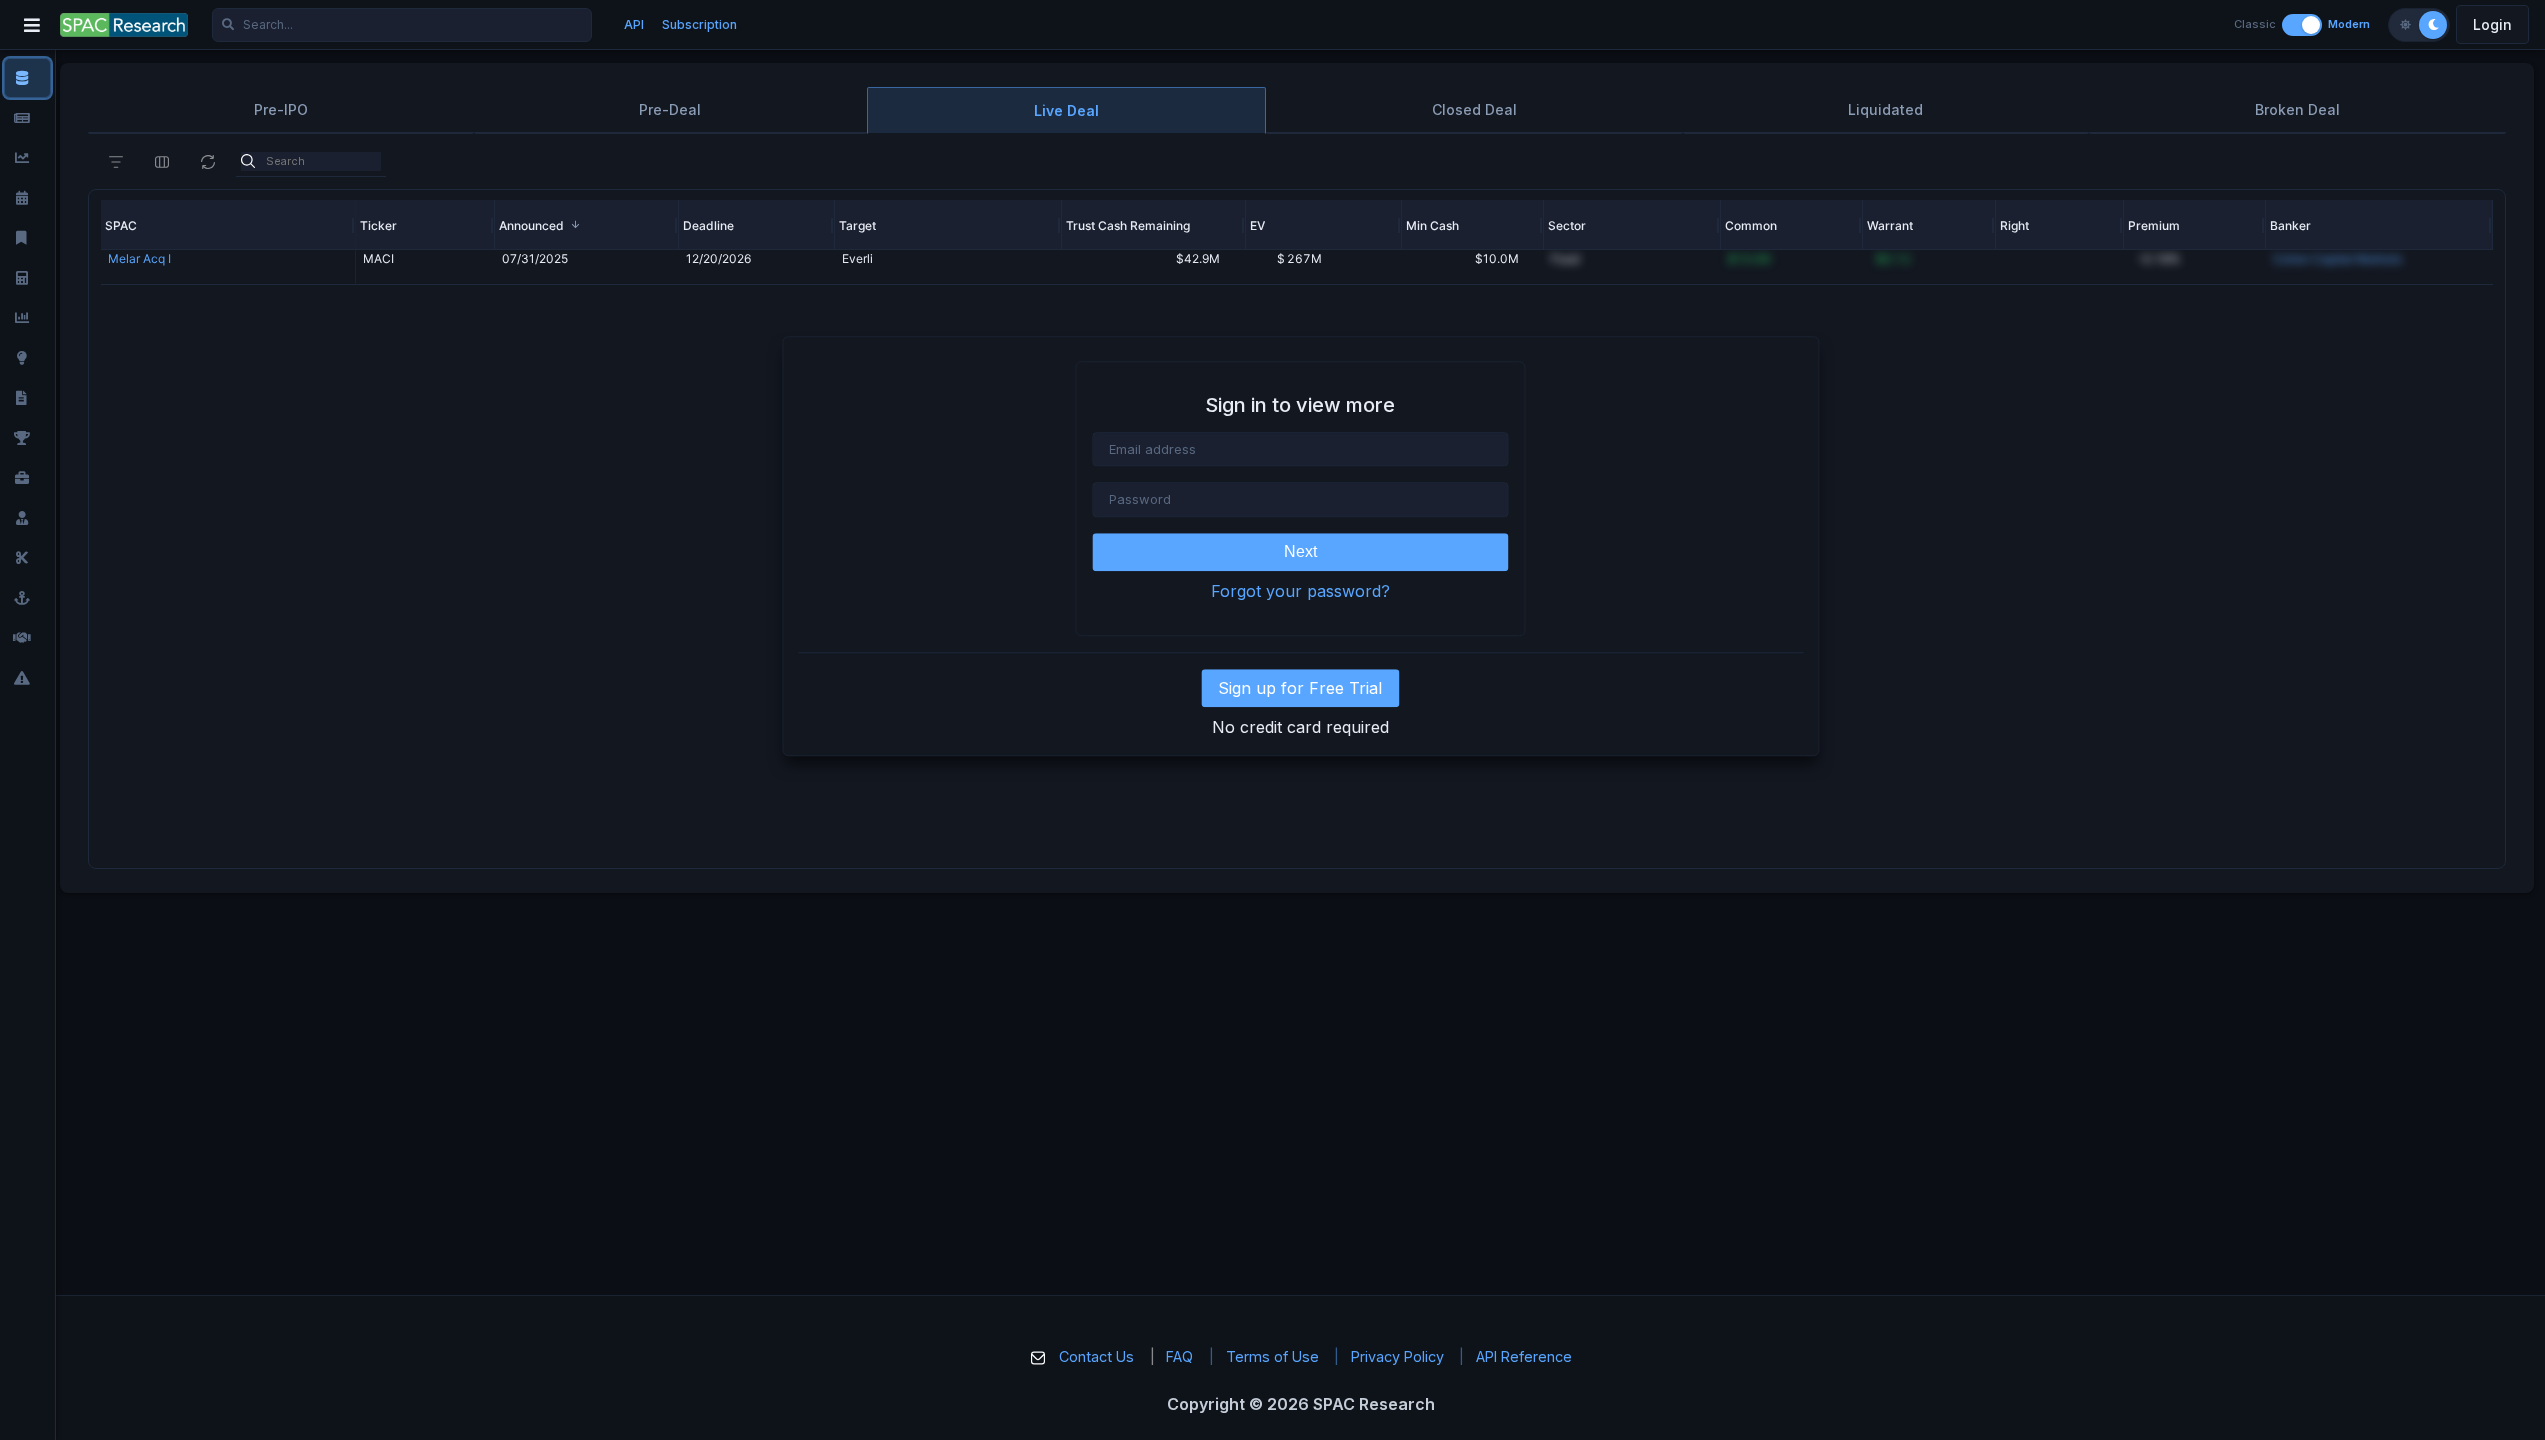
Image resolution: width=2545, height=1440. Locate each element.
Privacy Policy (1397, 1356)
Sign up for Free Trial (1300, 688)
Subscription (699, 24)
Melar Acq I (139, 258)
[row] (228, 225)
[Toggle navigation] (32, 25)
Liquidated (1885, 109)
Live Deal (1066, 110)
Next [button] (1300, 551)
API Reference (1524, 1356)
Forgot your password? (1300, 591)
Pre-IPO (281, 109)
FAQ (1179, 1356)
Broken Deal (2297, 109)
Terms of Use (1272, 1356)
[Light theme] (2405, 25)
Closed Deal (1474, 109)
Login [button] (2492, 24)
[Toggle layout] (2302, 25)
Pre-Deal (670, 109)
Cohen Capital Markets (2337, 258)
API (634, 24)
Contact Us (1096, 1356)
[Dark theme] (2433, 25)
